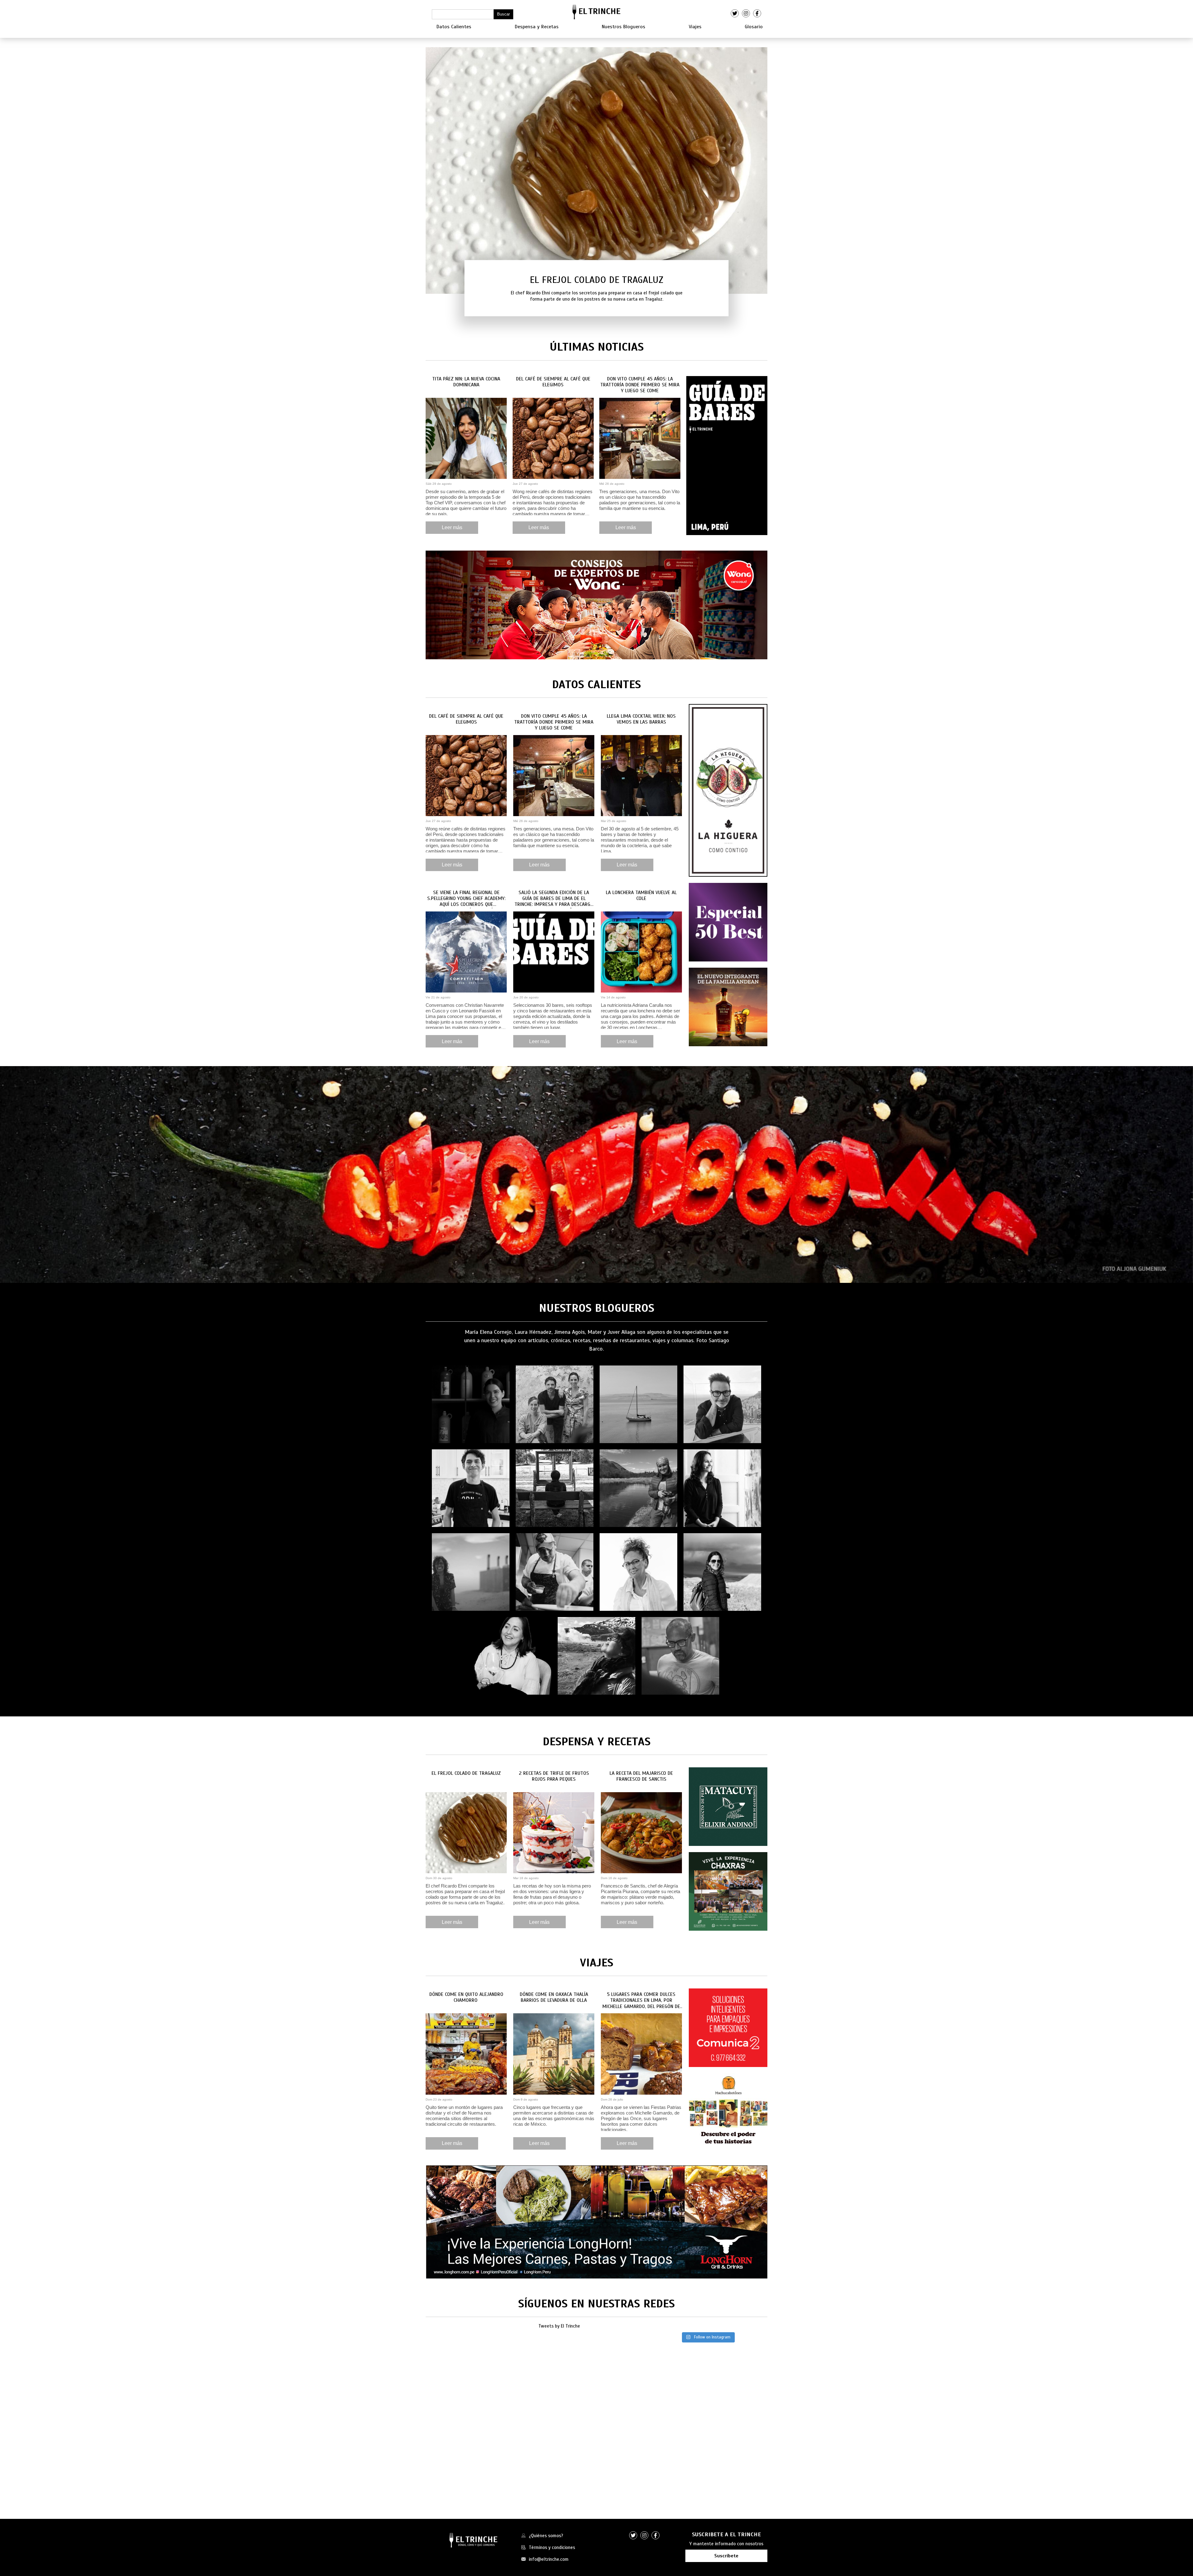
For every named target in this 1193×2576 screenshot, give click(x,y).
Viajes (695, 27)
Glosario (754, 27)
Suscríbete (726, 2556)
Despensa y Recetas (537, 27)
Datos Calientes (454, 27)
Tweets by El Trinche (559, 2326)
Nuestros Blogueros (624, 27)
